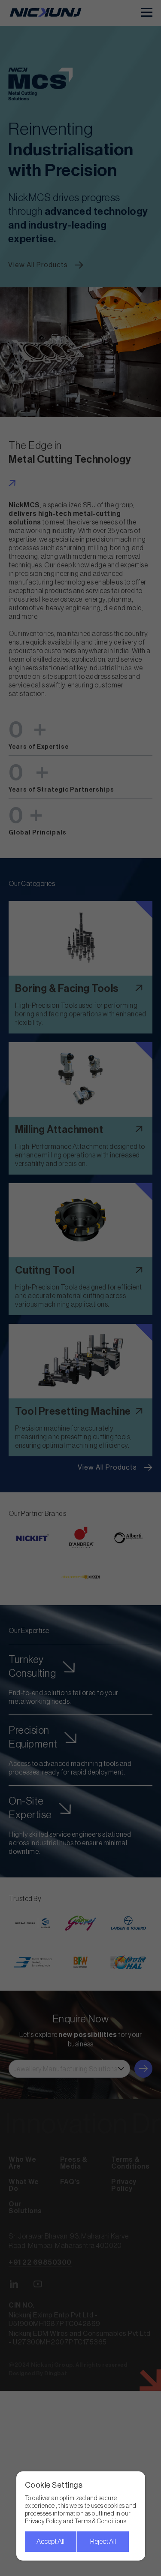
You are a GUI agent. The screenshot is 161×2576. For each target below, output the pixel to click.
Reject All (103, 2542)
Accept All (50, 2542)
